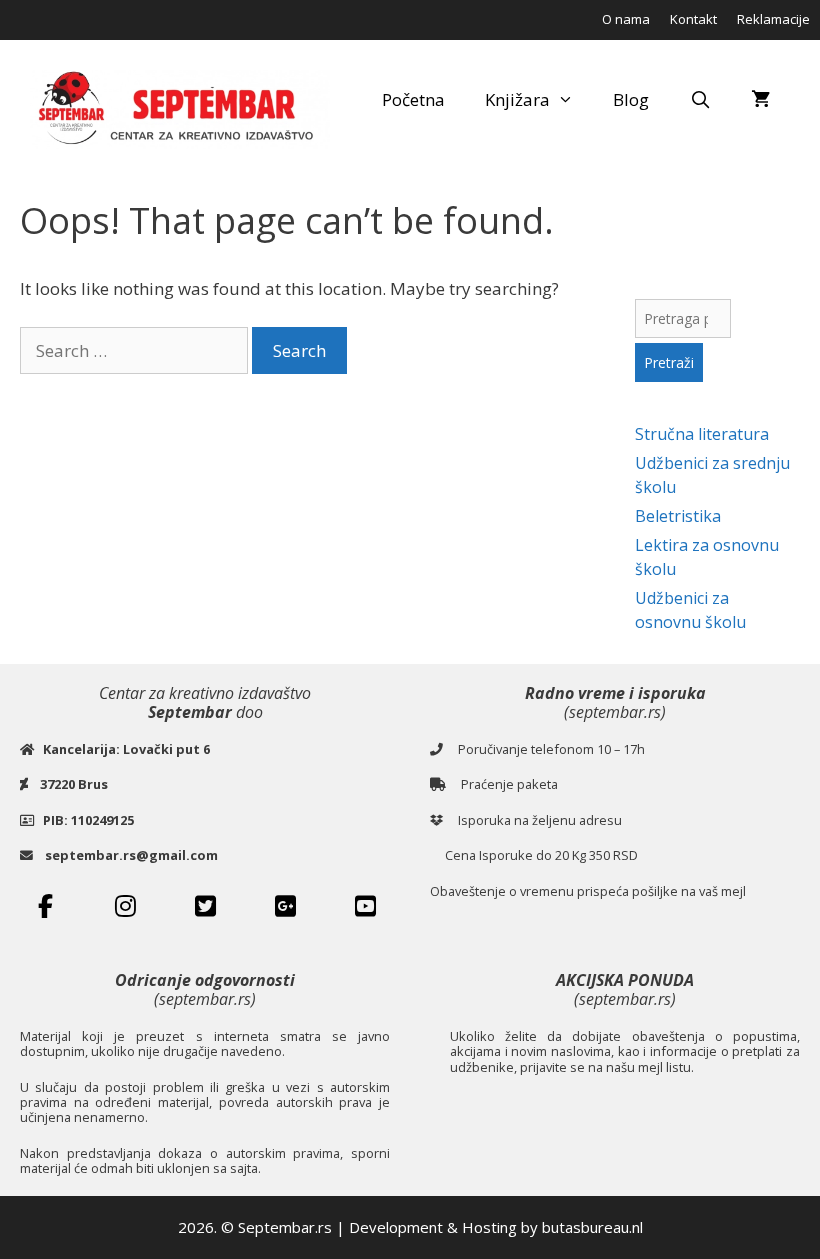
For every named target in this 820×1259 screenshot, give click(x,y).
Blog (631, 99)
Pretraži (669, 362)
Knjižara (517, 99)
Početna (413, 99)
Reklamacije (773, 19)
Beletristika (678, 516)
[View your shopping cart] (760, 100)
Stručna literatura (702, 434)
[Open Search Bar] (700, 100)
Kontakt (693, 19)
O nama (626, 19)
